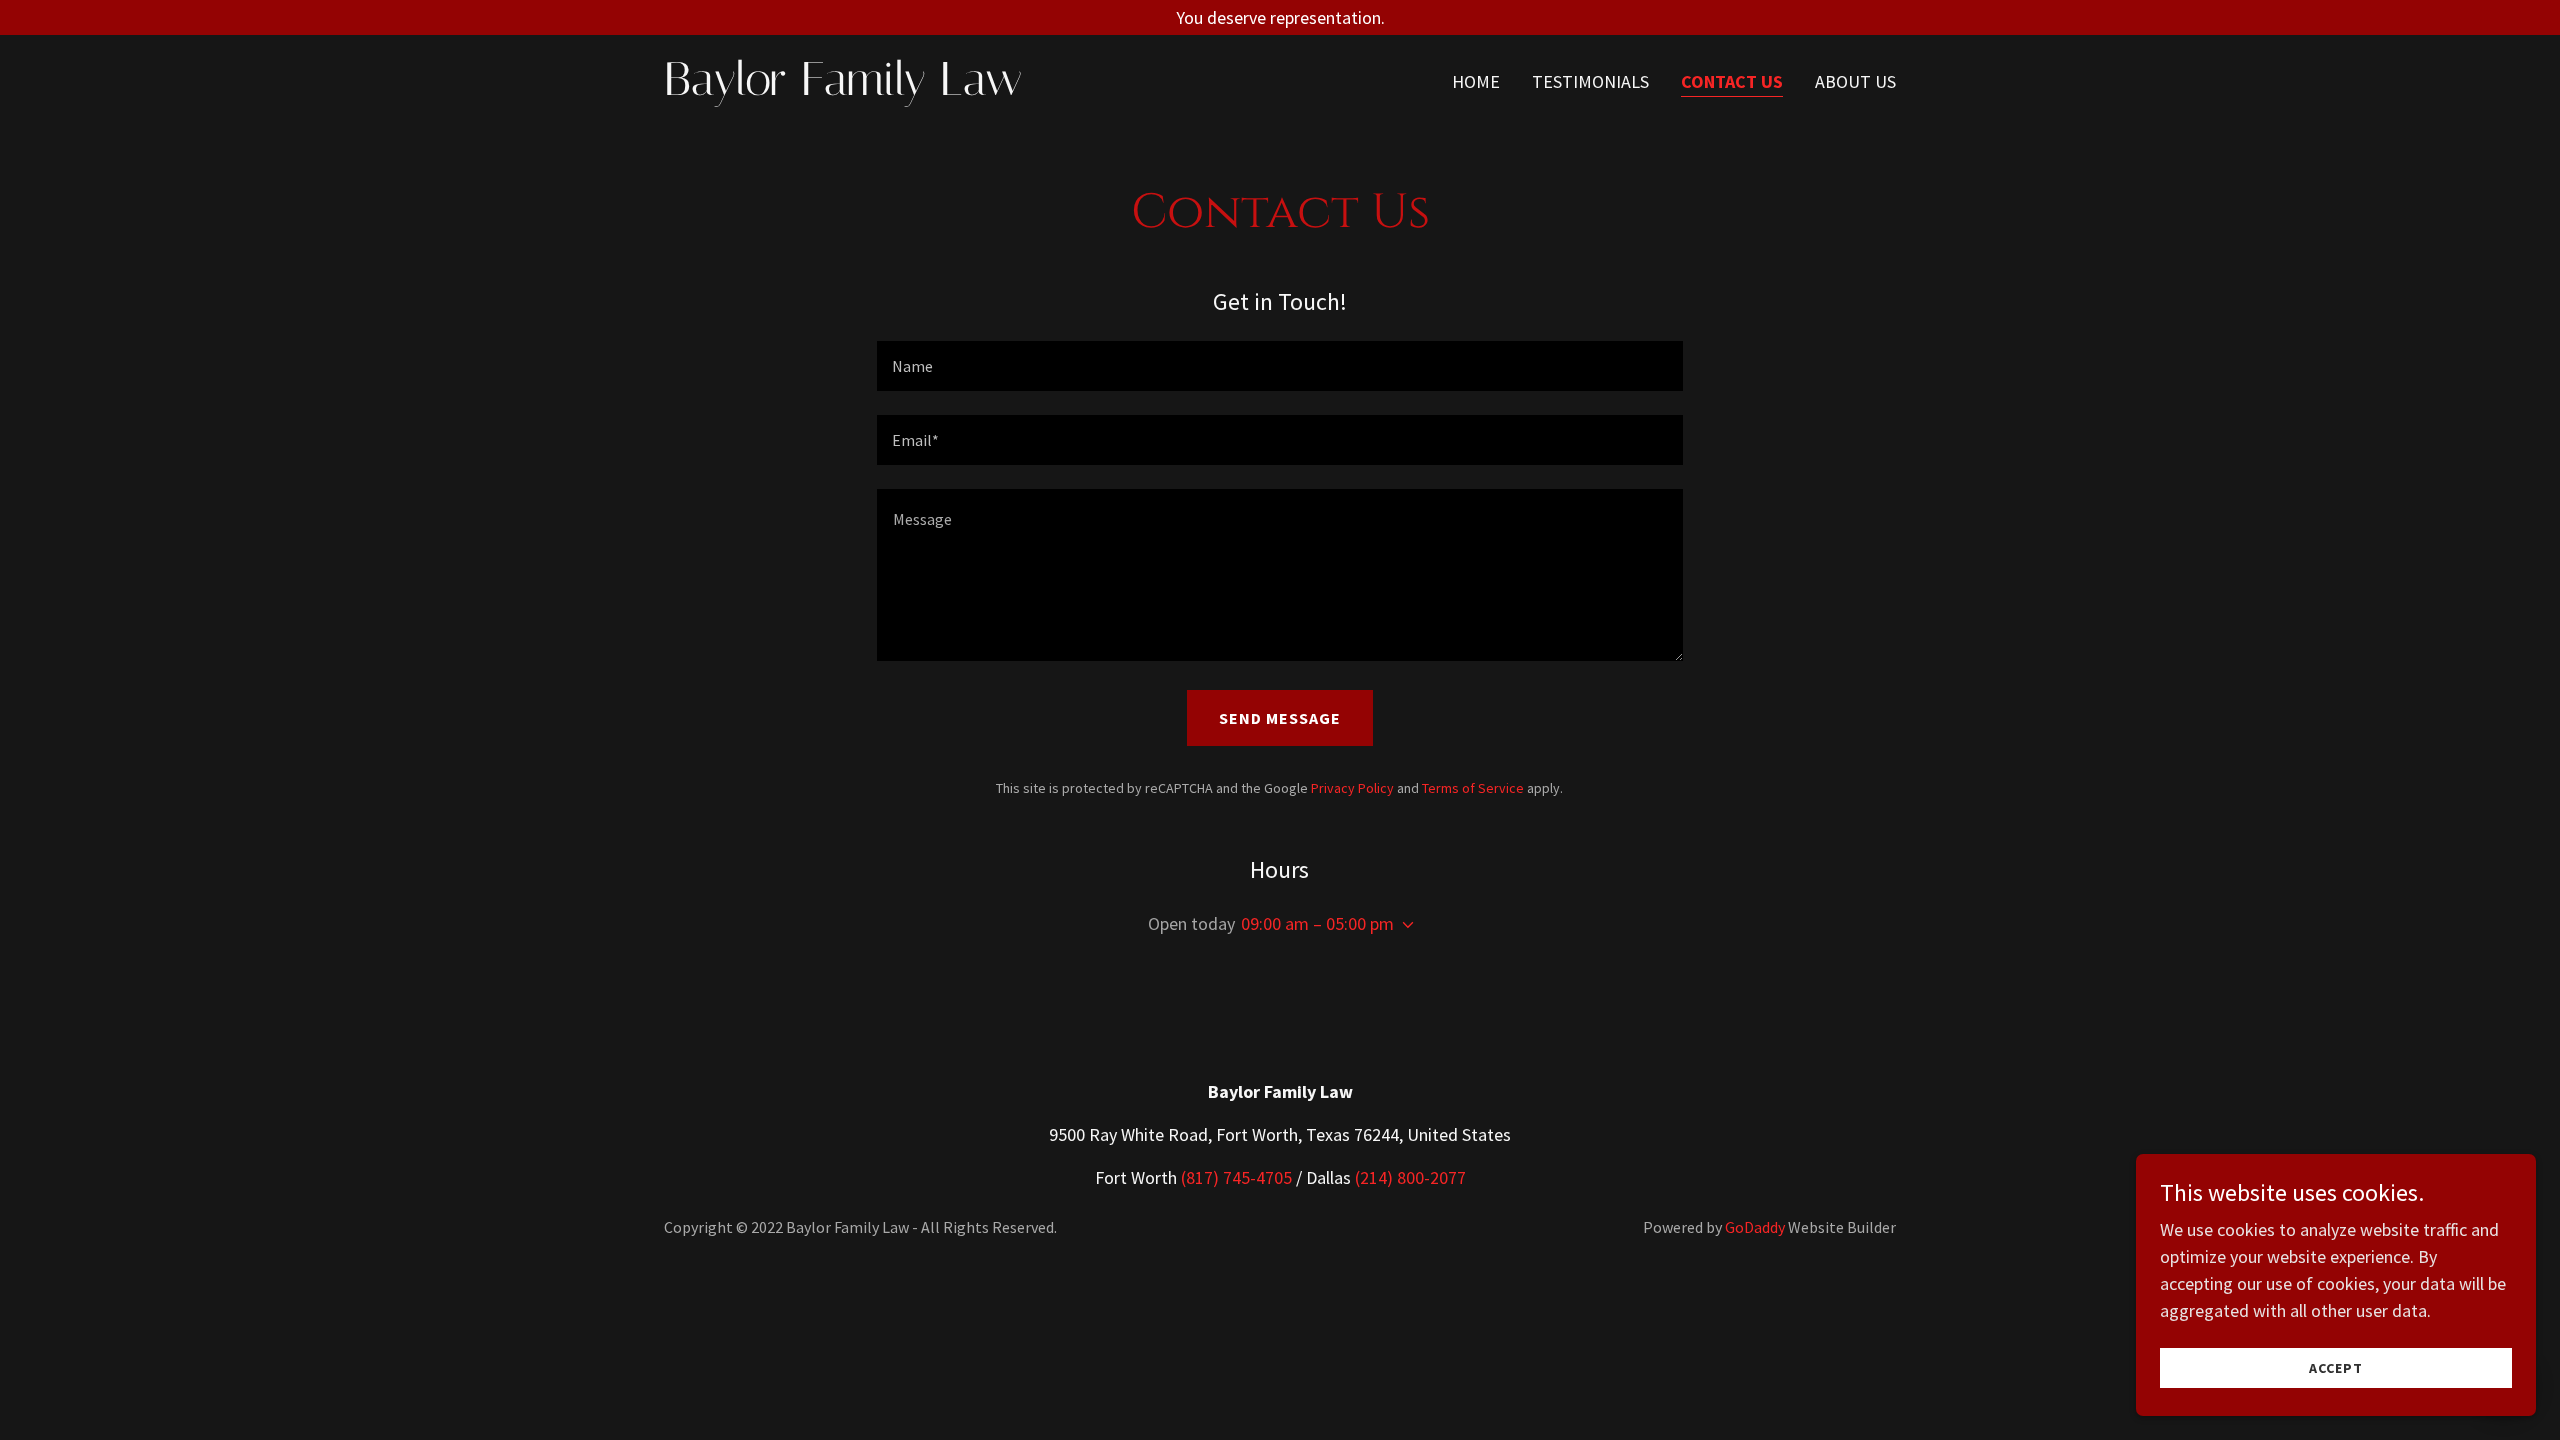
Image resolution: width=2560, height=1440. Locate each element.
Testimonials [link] (1590, 81)
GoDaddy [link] (1755, 1227)
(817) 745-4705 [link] (1236, 1177)
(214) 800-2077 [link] (1410, 1177)
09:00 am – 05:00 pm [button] (1317, 923)
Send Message (1280, 718)
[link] (879, 88)
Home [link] (1476, 81)
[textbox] (1279, 366)
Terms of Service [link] (1473, 788)
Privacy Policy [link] (1352, 788)
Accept (2336, 1368)
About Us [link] (1855, 81)
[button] (1404, 925)
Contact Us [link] (1732, 81)
